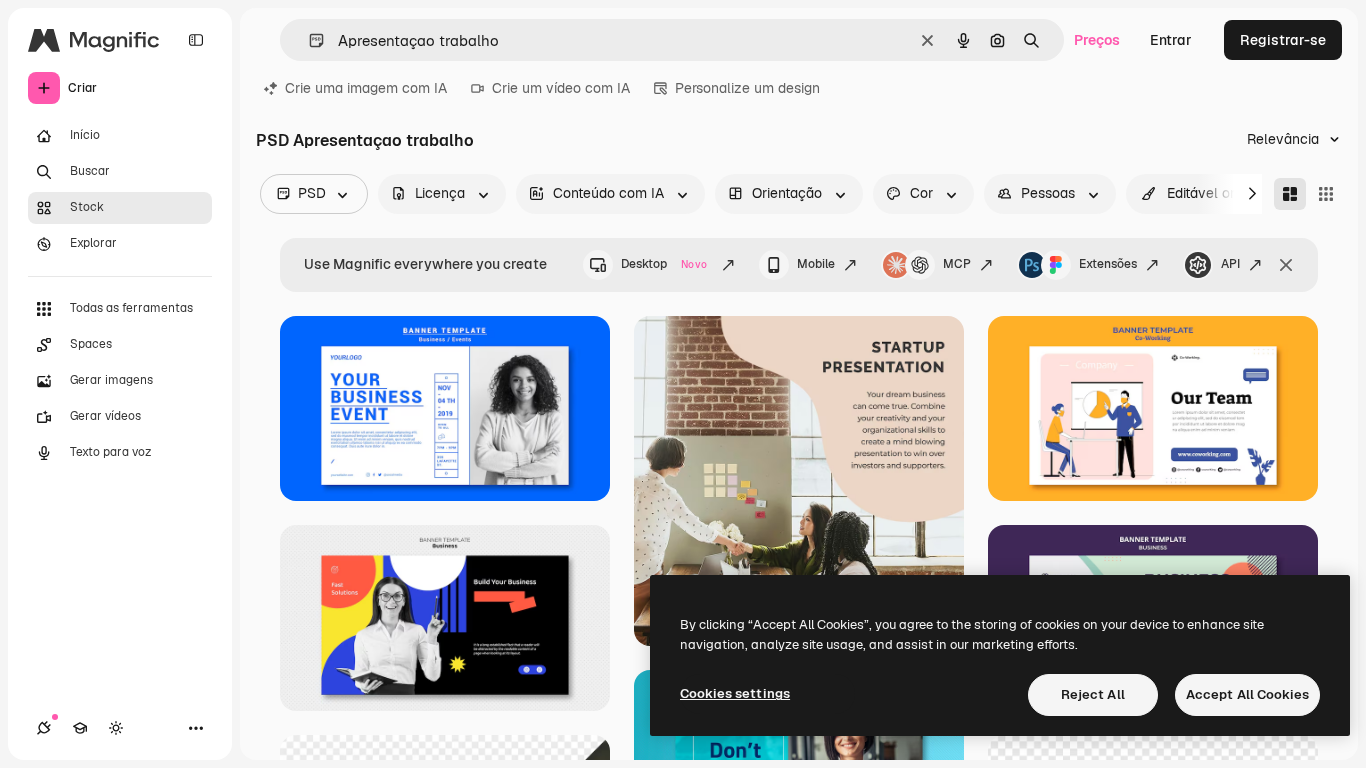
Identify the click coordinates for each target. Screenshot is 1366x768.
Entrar (1171, 40)
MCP (957, 264)
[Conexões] (44, 728)
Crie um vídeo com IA (561, 88)
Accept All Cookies (1247, 694)
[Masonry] (1290, 194)
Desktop (664, 264)
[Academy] (80, 728)
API (1230, 264)
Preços (1097, 40)
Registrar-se (1283, 40)
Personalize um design (747, 88)
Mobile (816, 264)
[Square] (1326, 194)
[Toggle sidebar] (196, 40)
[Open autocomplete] (308, 40)
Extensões (1108, 264)
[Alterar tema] (116, 728)
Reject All (1093, 694)
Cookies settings (735, 693)
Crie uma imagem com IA (366, 88)
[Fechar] (1286, 265)
